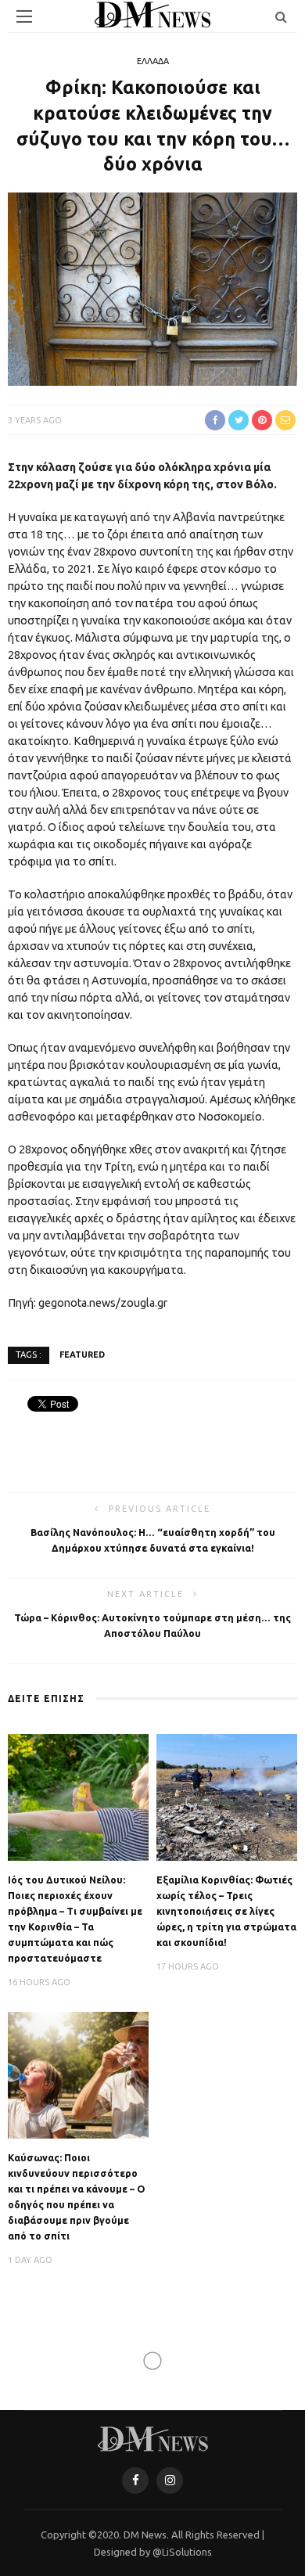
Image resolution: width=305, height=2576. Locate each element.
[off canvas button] (24, 16)
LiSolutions (187, 2552)
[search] (281, 16)
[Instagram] (170, 2481)
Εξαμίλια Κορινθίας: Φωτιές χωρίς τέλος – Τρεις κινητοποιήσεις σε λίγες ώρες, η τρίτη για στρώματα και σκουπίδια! (226, 1911)
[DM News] (153, 2437)
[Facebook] (135, 2481)
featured (82, 1355)
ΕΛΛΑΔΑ (153, 61)
